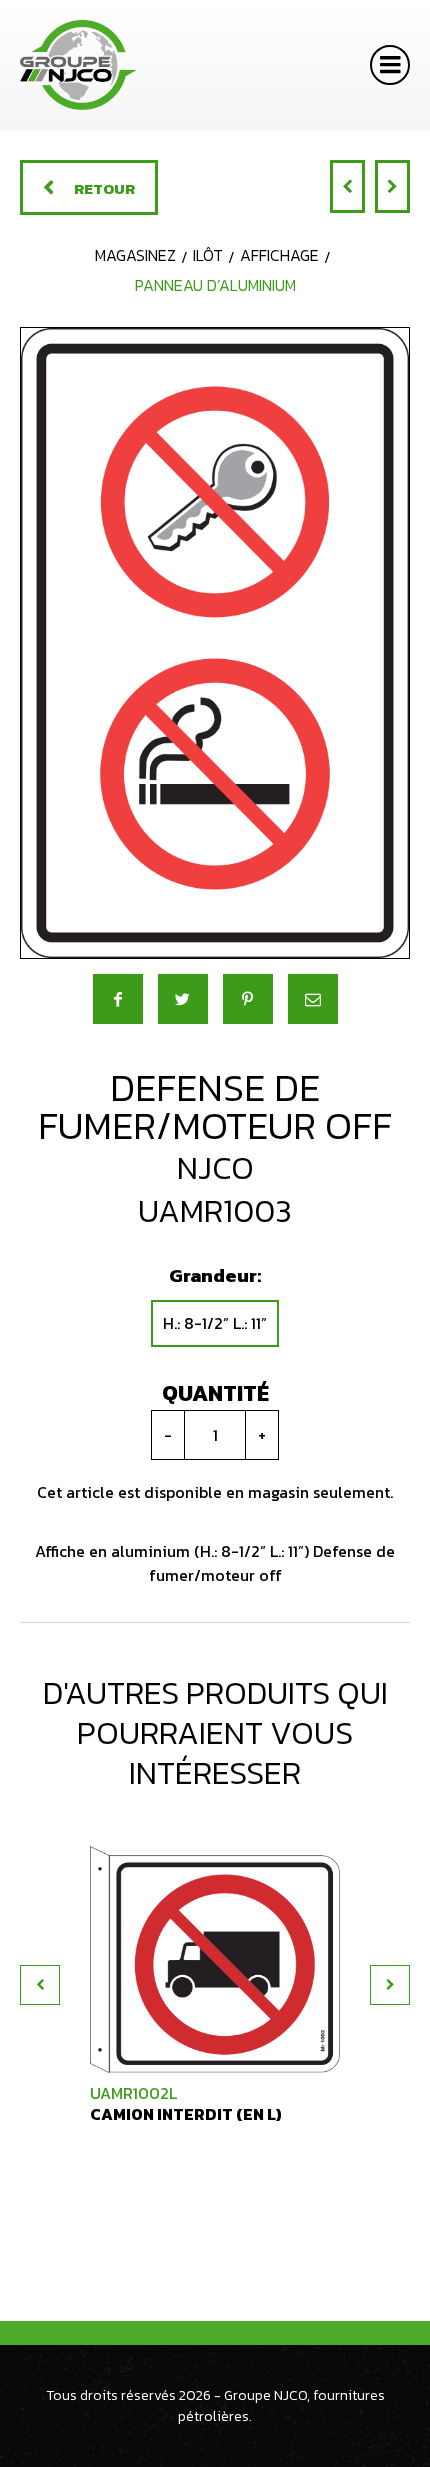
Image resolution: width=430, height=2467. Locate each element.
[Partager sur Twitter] (183, 999)
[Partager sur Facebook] (118, 999)
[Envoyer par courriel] (313, 999)
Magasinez (135, 255)
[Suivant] (392, 186)
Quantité (215, 1393)
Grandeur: (215, 1275)
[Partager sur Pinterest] (248, 999)
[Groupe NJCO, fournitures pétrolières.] (78, 65)
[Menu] (390, 65)
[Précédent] (347, 186)
